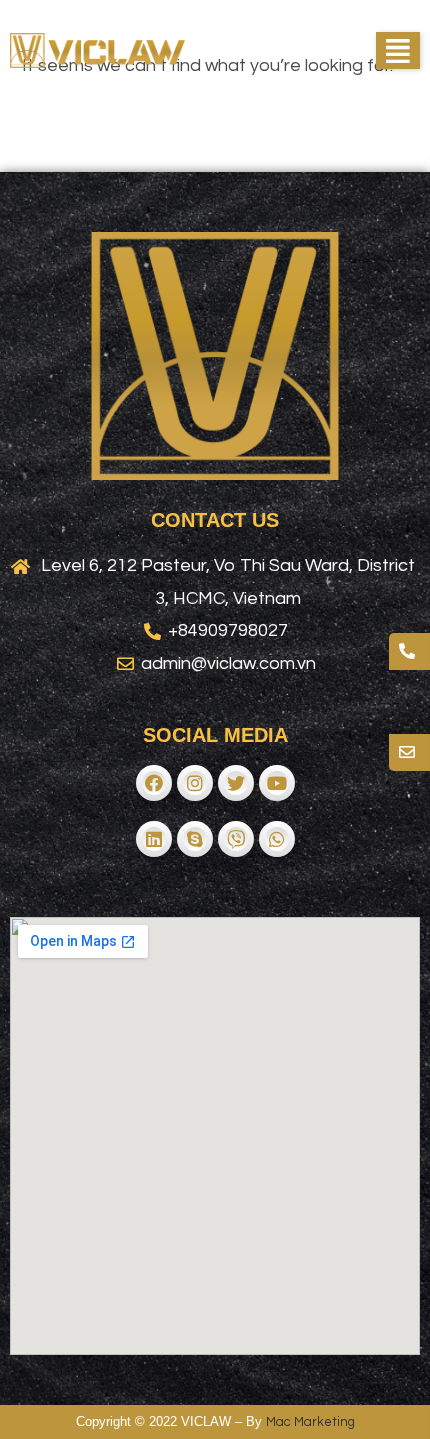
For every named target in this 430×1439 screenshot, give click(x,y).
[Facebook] (154, 783)
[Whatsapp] (277, 839)
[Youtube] (277, 783)
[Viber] (236, 839)
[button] (398, 50)
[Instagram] (195, 783)
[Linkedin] (154, 839)
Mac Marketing (310, 1422)
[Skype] (195, 839)
